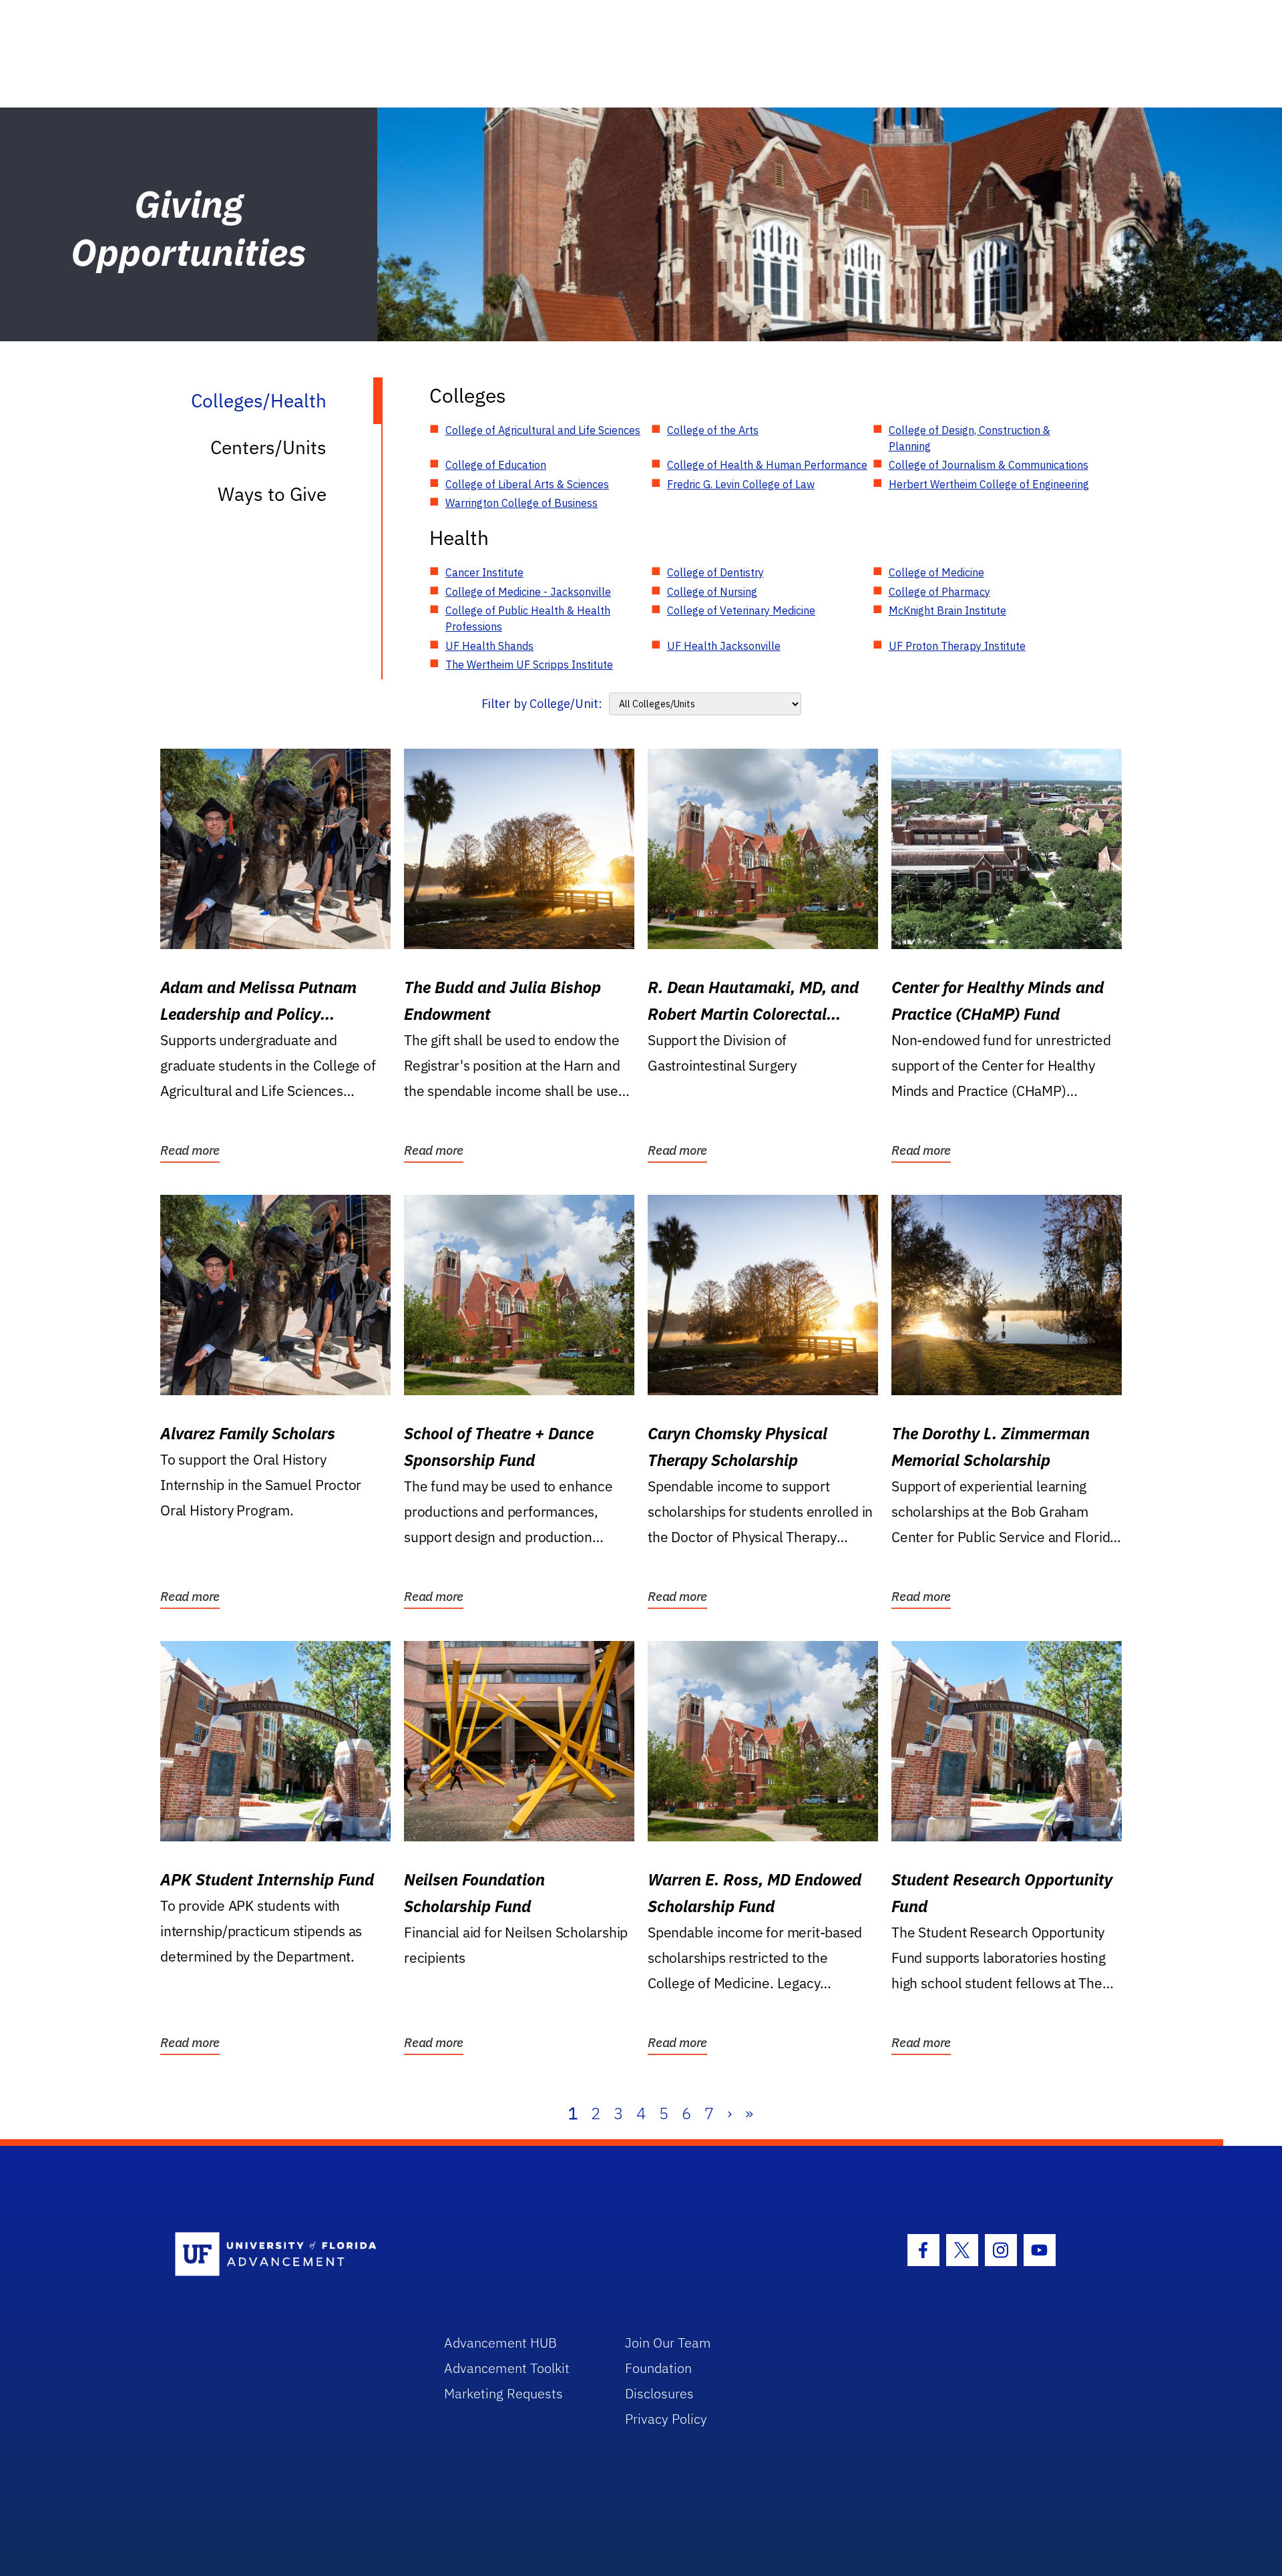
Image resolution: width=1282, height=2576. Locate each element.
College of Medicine (936, 572)
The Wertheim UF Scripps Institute (529, 665)
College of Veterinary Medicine (741, 610)
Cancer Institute (484, 572)
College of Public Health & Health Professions (528, 618)
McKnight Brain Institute (947, 610)
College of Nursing (712, 592)
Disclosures (659, 2393)
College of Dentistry (715, 572)
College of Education (496, 465)
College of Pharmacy (939, 592)
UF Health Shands (489, 646)
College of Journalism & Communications (989, 465)
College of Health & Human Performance (767, 465)
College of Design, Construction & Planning (970, 438)
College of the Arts (713, 430)
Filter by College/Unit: (542, 704)
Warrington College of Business (521, 503)
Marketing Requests (503, 2393)
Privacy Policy (666, 2419)
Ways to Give (272, 494)
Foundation (658, 2368)
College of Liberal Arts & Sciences (527, 484)
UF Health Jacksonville (724, 646)
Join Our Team (668, 2343)
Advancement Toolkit (507, 2368)
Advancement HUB (500, 2343)
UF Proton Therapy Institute (957, 646)
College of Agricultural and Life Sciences (543, 430)
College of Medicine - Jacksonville (528, 592)
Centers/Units (268, 447)
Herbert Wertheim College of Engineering (989, 484)
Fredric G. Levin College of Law (741, 484)
